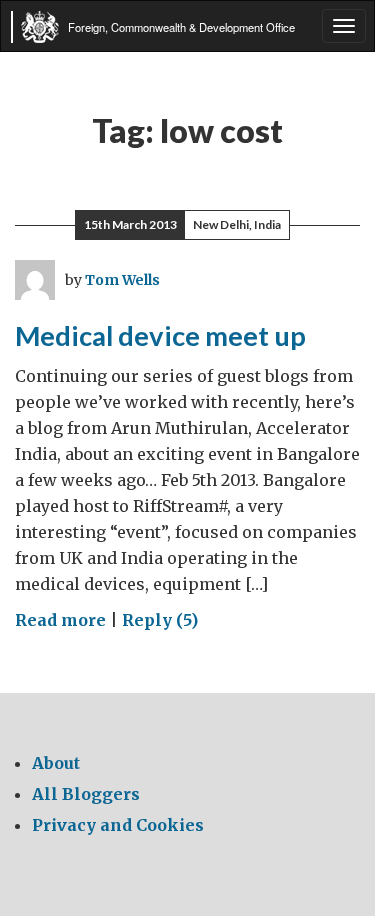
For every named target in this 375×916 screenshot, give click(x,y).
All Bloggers (86, 794)
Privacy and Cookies (118, 825)
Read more (60, 620)
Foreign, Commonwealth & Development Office (181, 27)
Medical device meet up (160, 335)
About (56, 763)
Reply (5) (160, 620)
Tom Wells (122, 280)
